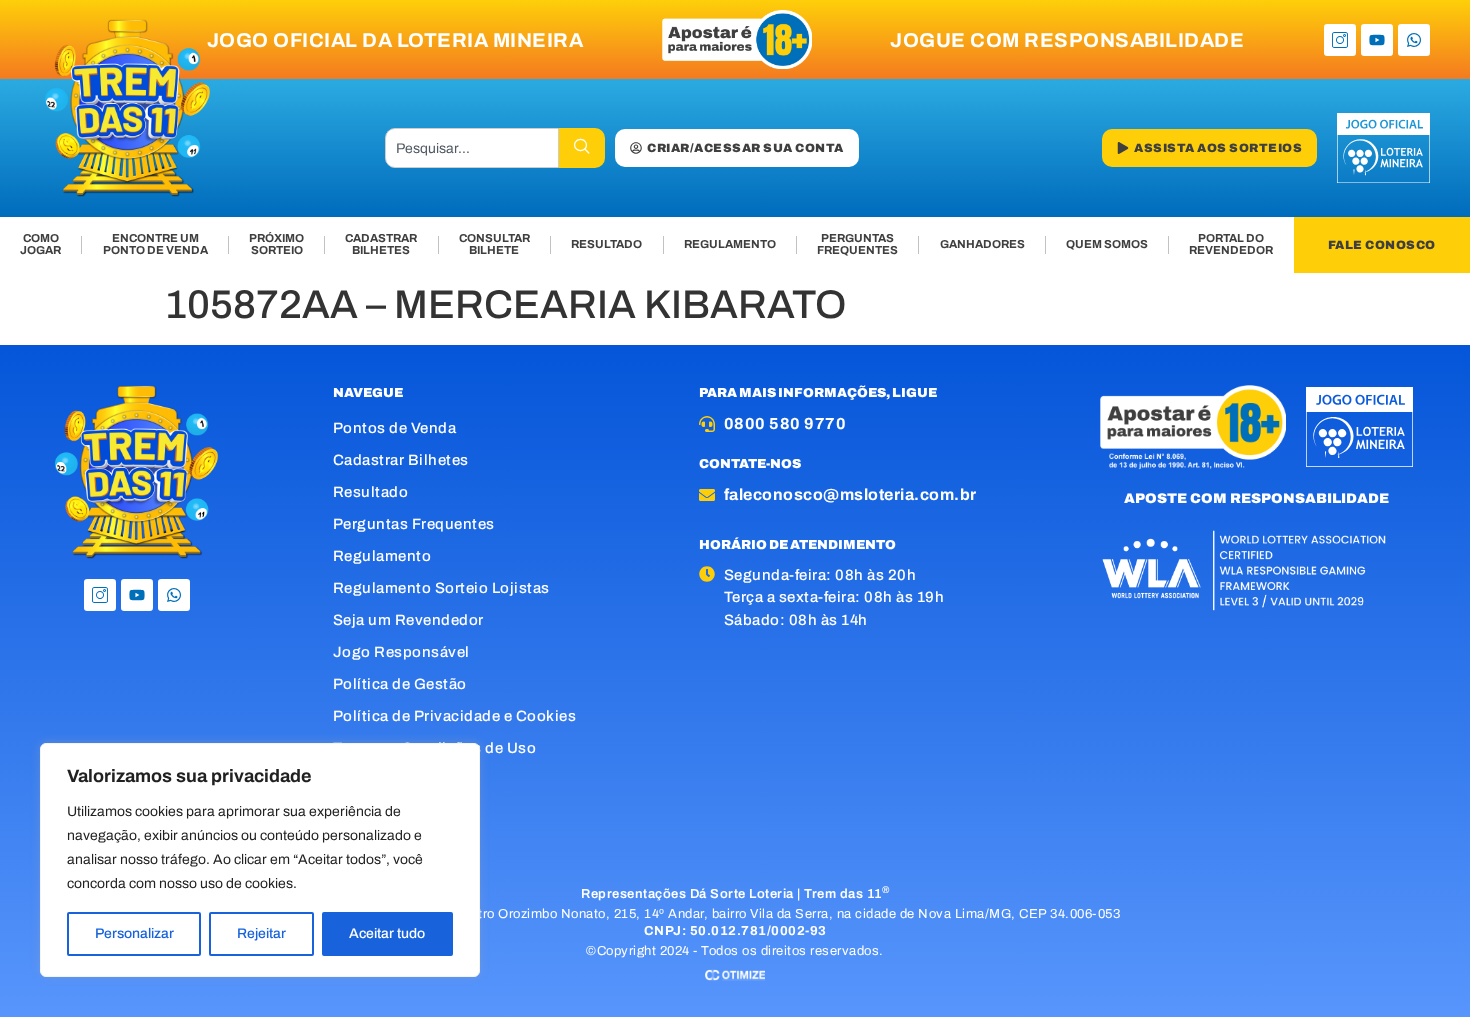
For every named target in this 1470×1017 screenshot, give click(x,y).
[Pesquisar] (582, 148)
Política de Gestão (400, 684)
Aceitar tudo (387, 933)
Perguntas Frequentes (414, 524)
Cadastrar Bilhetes (401, 460)
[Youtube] (1377, 40)
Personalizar (134, 933)
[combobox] (472, 148)
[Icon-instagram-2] (1340, 40)
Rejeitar (261, 933)
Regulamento (382, 556)
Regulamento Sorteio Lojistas (441, 588)
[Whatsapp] (1414, 40)
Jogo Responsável (401, 652)
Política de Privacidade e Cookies (455, 716)
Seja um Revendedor (408, 620)
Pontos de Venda (395, 428)
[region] (260, 860)
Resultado (371, 492)
